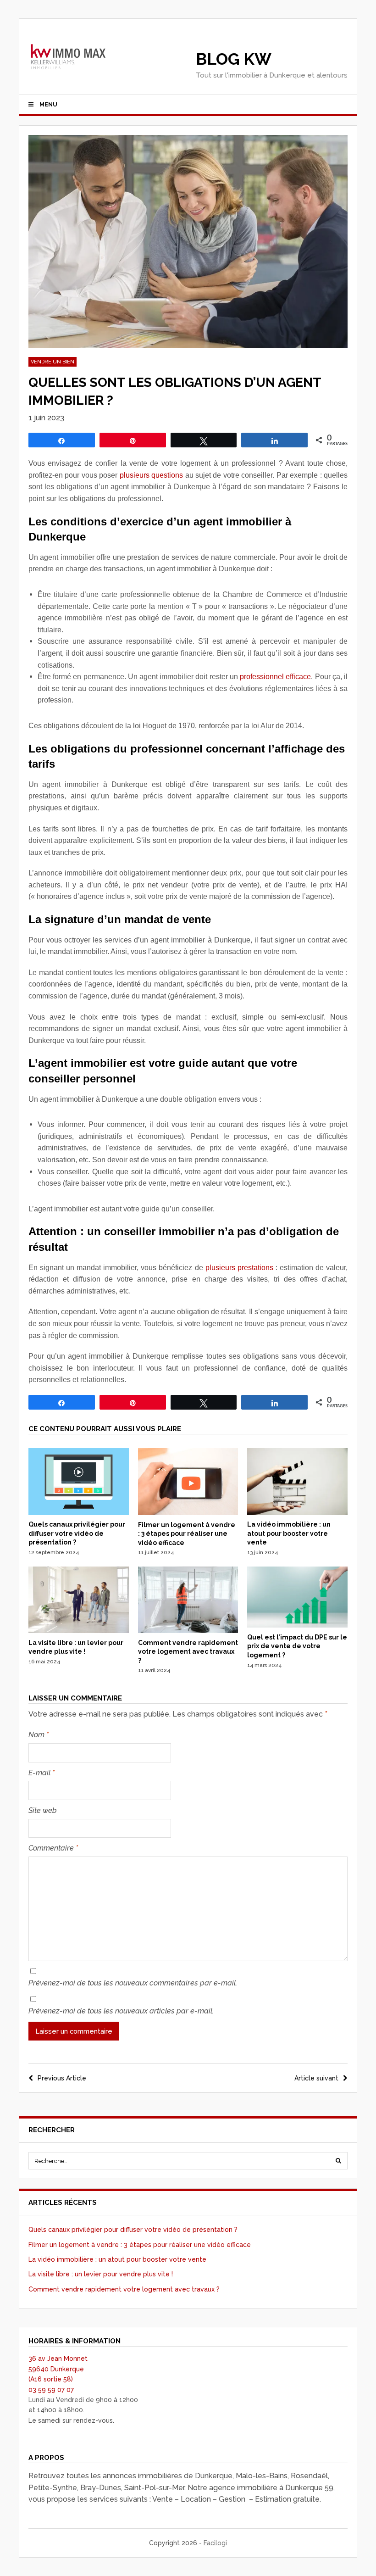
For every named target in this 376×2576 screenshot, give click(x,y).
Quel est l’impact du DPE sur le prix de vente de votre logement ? (297, 1646)
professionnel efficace (275, 677)
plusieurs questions (151, 475)
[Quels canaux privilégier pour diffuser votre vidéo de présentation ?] (79, 1513)
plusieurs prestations (239, 1268)
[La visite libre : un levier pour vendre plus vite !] (79, 1631)
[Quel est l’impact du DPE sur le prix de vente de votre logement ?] (297, 1625)
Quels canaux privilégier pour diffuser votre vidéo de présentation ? (77, 1533)
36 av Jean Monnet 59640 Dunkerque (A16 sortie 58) (58, 2369)
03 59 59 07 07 (51, 2390)
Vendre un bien (53, 362)
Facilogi (215, 2543)
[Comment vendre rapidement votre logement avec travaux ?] (188, 1631)
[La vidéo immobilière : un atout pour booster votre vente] (297, 1513)
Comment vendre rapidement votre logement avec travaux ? (188, 1652)
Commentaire (53, 1848)
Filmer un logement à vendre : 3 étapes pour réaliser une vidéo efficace (187, 1534)
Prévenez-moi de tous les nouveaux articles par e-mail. (121, 2011)
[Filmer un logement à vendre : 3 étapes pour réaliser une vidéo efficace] (188, 1513)
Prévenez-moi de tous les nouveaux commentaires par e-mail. (133, 1983)
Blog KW (234, 59)
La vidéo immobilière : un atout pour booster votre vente (289, 1533)
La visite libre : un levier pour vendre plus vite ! (101, 2274)
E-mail (41, 1773)
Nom (39, 1735)
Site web (43, 1810)
